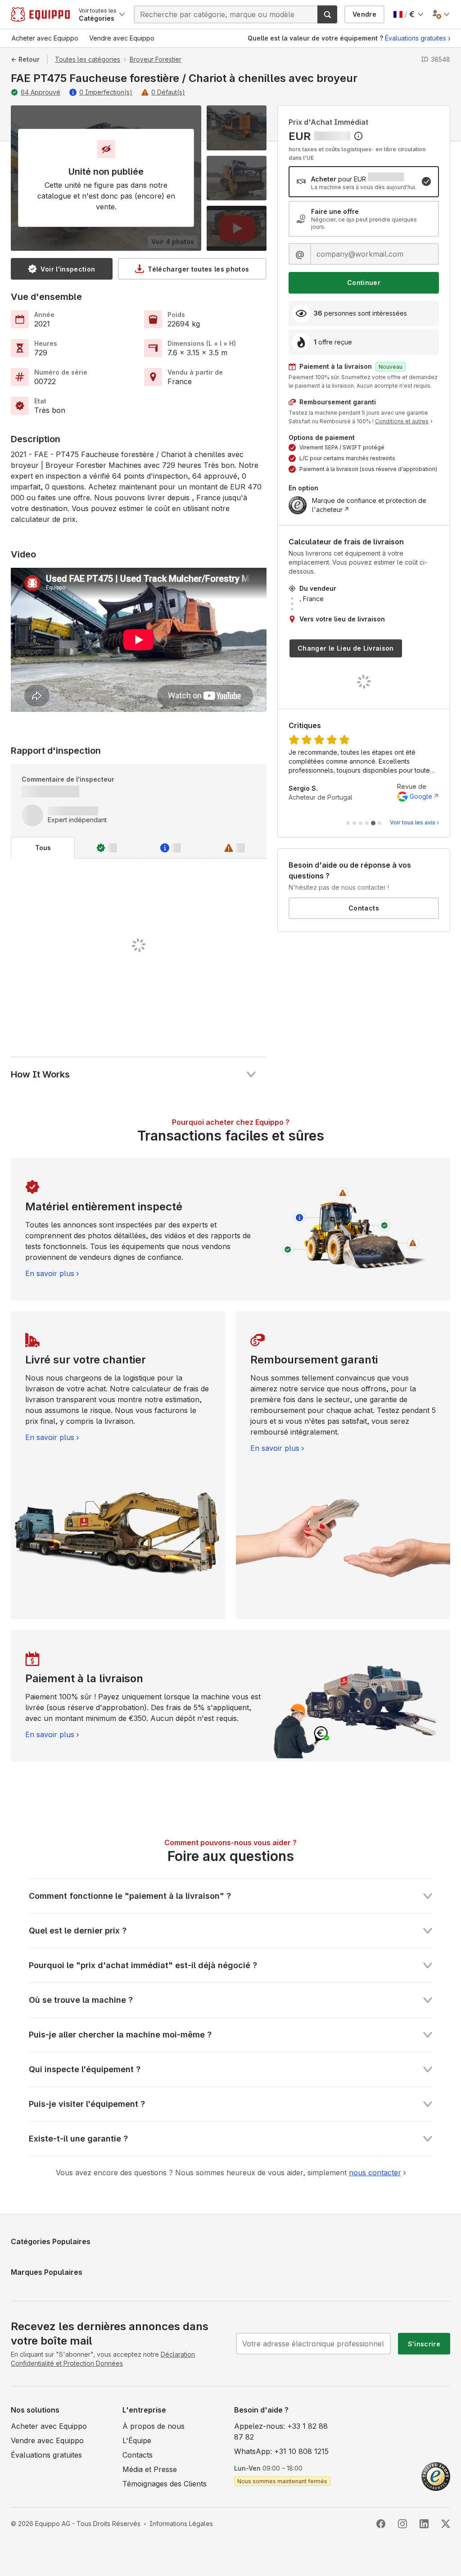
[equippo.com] (40, 14)
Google (421, 796)
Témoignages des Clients (165, 2484)
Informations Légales (181, 2524)
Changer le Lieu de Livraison (346, 648)
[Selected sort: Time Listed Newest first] (358, 136)
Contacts (364, 908)
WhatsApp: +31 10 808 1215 (281, 2451)
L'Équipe (137, 2440)
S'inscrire (424, 2344)
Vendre (364, 14)
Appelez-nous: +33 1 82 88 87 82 (281, 2431)
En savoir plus (50, 1273)
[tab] (43, 848)
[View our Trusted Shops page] (436, 2476)
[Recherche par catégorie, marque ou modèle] (327, 14)
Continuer (364, 283)
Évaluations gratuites (416, 38)
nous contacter (375, 2173)
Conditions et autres (402, 421)
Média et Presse (150, 2469)
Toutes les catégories (88, 59)
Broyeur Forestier (156, 59)
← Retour (25, 59)
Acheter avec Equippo (49, 2426)
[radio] (364, 182)
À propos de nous (154, 2426)
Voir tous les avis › (414, 822)
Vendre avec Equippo (47, 2440)
